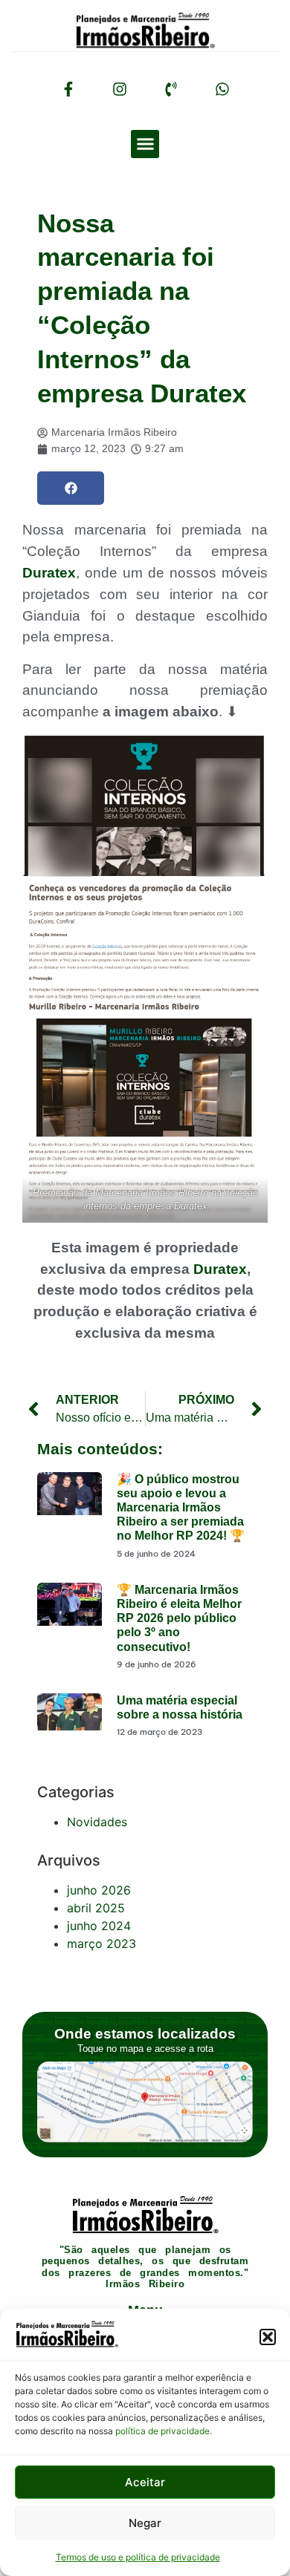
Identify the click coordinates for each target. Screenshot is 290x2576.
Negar (145, 2523)
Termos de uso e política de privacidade (138, 2557)
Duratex (49, 573)
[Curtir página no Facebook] (68, 89)
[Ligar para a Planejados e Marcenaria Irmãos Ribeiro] (171, 89)
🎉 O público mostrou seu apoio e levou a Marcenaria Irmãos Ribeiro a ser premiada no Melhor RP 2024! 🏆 (181, 1508)
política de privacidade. (164, 2431)
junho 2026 (99, 1890)
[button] (268, 2337)
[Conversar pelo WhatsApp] (222, 89)
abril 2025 (96, 1908)
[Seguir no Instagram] (120, 89)
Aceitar (145, 2482)
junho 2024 (99, 1926)
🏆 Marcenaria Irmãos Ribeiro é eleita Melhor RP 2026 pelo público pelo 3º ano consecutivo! (179, 1618)
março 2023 (101, 1944)
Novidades (97, 1822)
